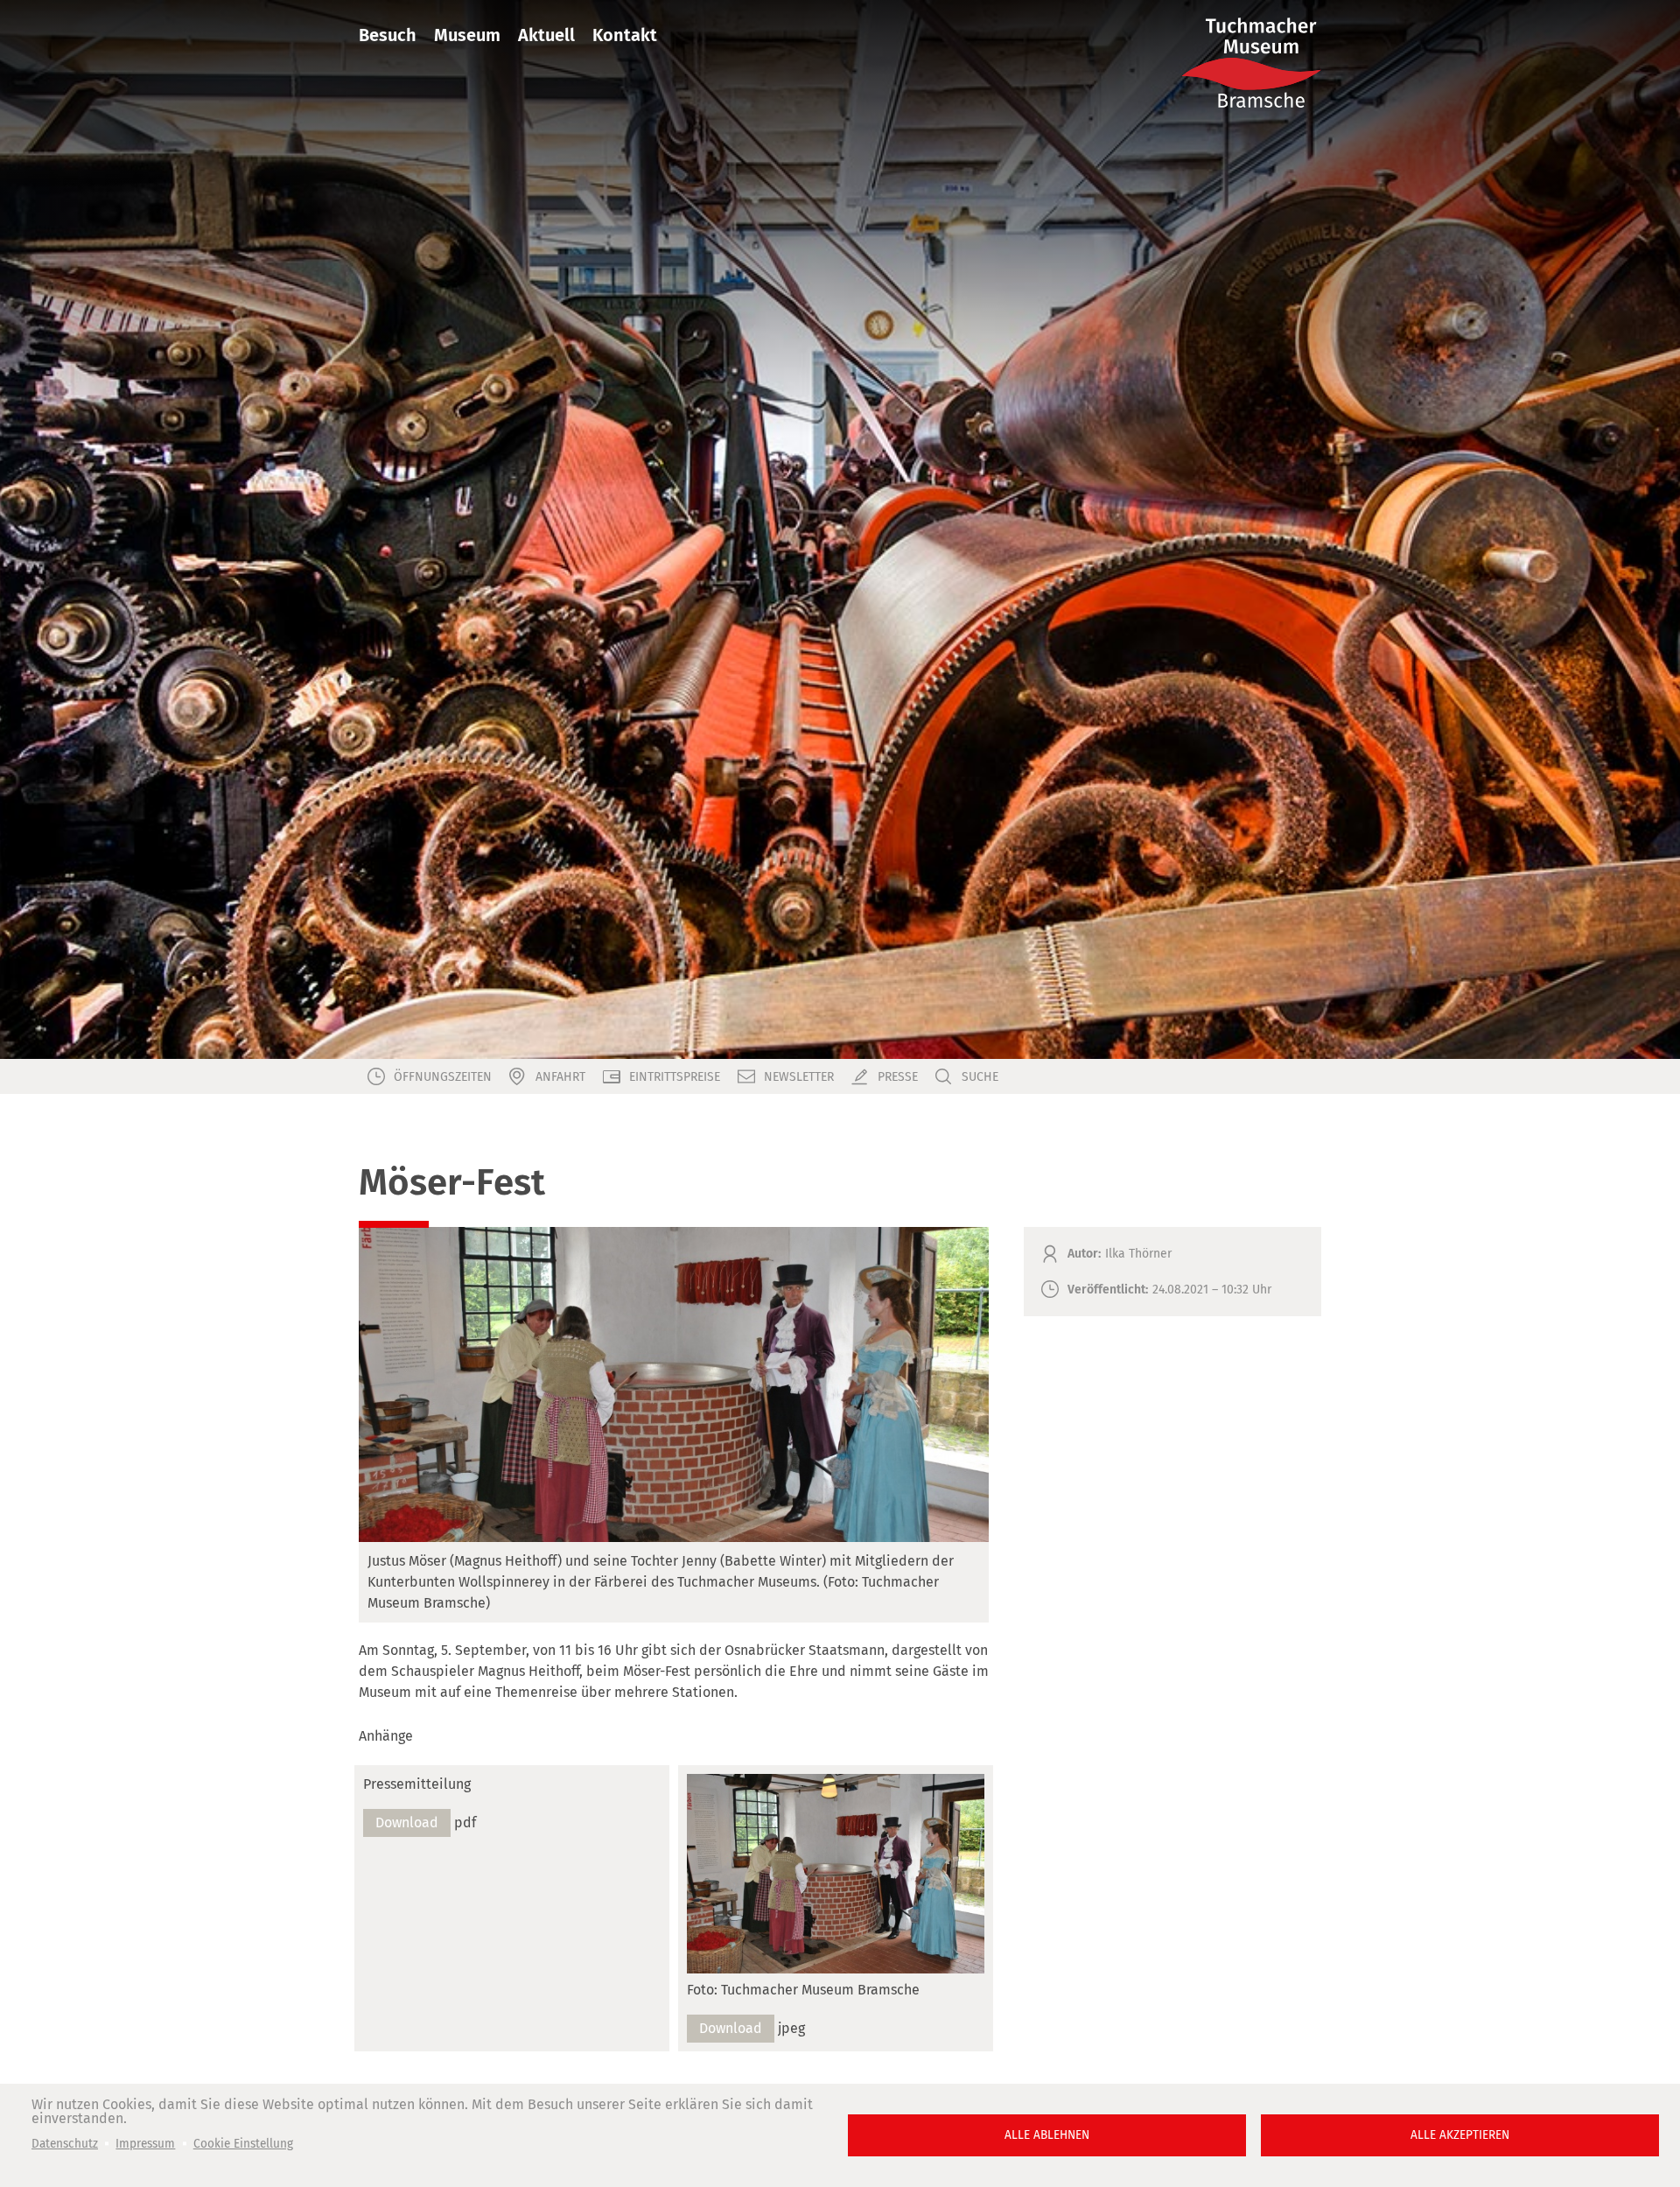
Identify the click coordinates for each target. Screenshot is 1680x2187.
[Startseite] (1251, 63)
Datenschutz (65, 2144)
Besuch (388, 35)
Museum (467, 35)
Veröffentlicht (1106, 1290)
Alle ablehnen (1047, 2135)
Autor (1083, 1254)
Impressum (145, 2144)
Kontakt (625, 35)
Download (407, 1822)
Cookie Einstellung (243, 2144)
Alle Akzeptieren (1460, 2135)
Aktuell (546, 35)
